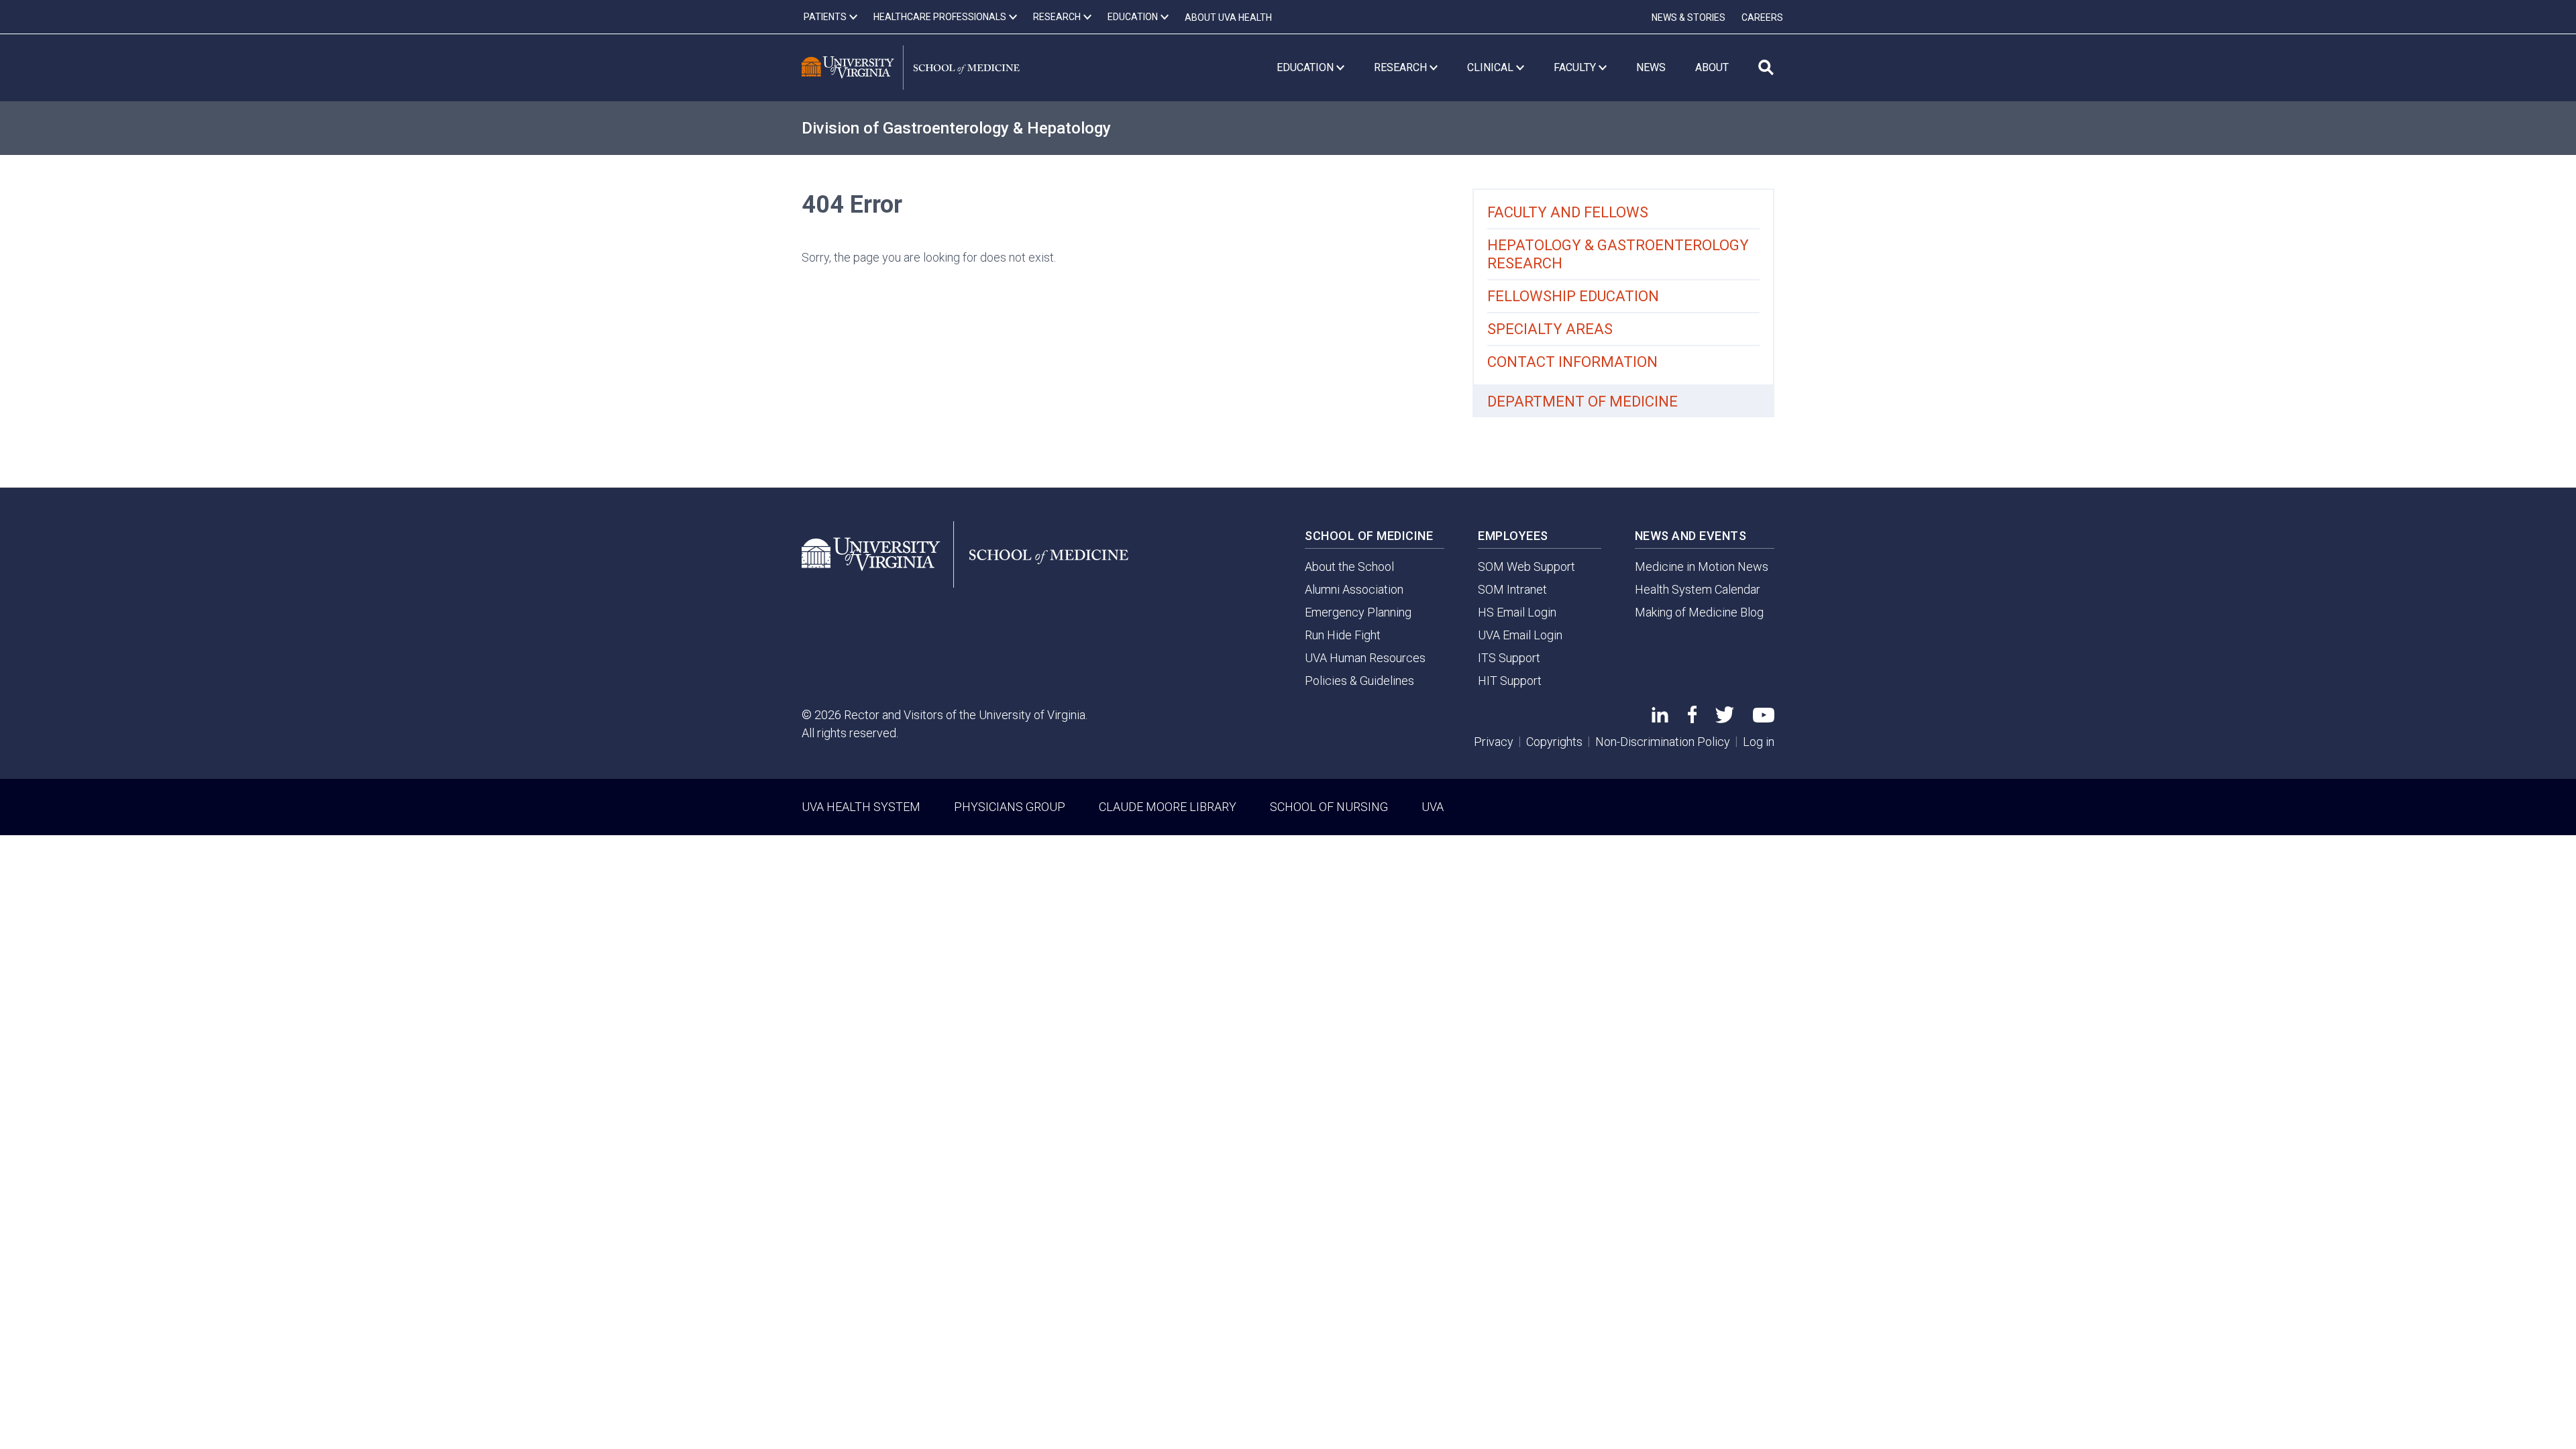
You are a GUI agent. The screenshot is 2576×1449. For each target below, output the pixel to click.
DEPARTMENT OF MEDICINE (1582, 401)
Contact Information (1572, 362)
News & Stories (1688, 17)
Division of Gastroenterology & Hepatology (956, 128)
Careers (1762, 17)
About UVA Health (1228, 17)
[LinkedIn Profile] (1660, 718)
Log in (1759, 742)
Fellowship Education (1573, 296)
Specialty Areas (1550, 329)
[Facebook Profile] (1692, 719)
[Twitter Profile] (1725, 719)
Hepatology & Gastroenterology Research (1618, 254)
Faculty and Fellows (1568, 212)
